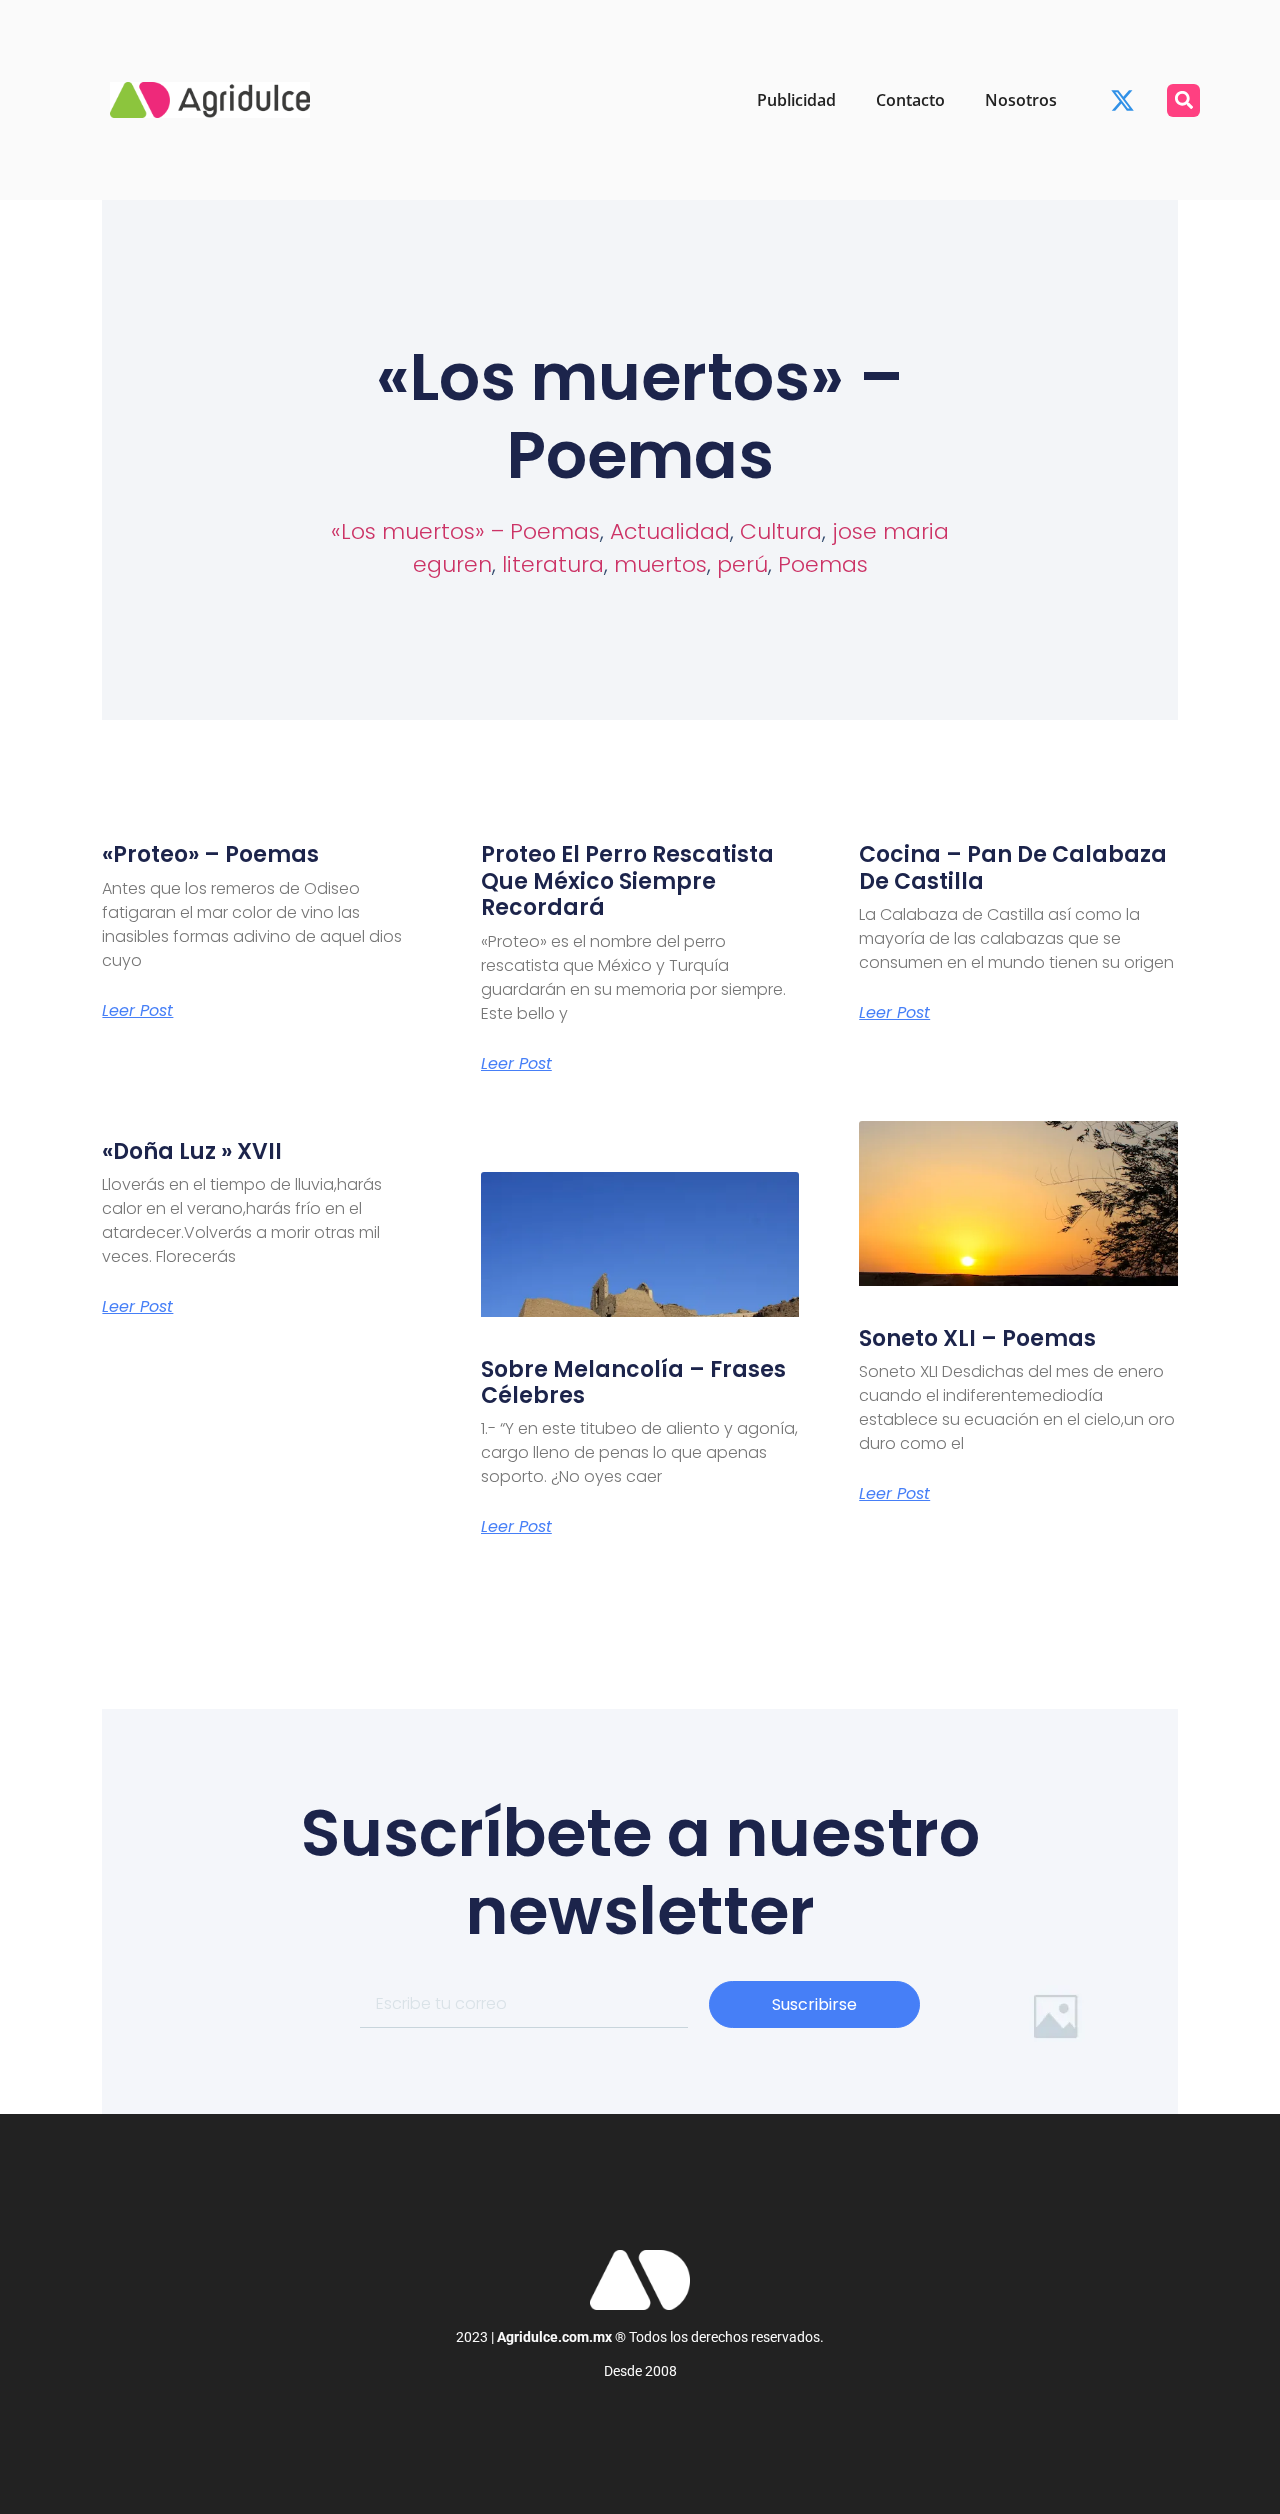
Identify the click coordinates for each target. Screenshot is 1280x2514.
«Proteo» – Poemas (210, 854)
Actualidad (670, 531)
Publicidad (796, 100)
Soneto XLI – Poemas (977, 1338)
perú (742, 564)
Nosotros (1021, 100)
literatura (553, 564)
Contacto (910, 100)
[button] (1183, 100)
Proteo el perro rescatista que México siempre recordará (627, 881)
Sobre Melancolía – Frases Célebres (633, 1382)
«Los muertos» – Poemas (465, 531)
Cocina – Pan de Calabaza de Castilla (1013, 867)
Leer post (137, 1011)
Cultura (781, 531)
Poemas (823, 564)
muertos (660, 564)
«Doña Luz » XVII (192, 1151)
